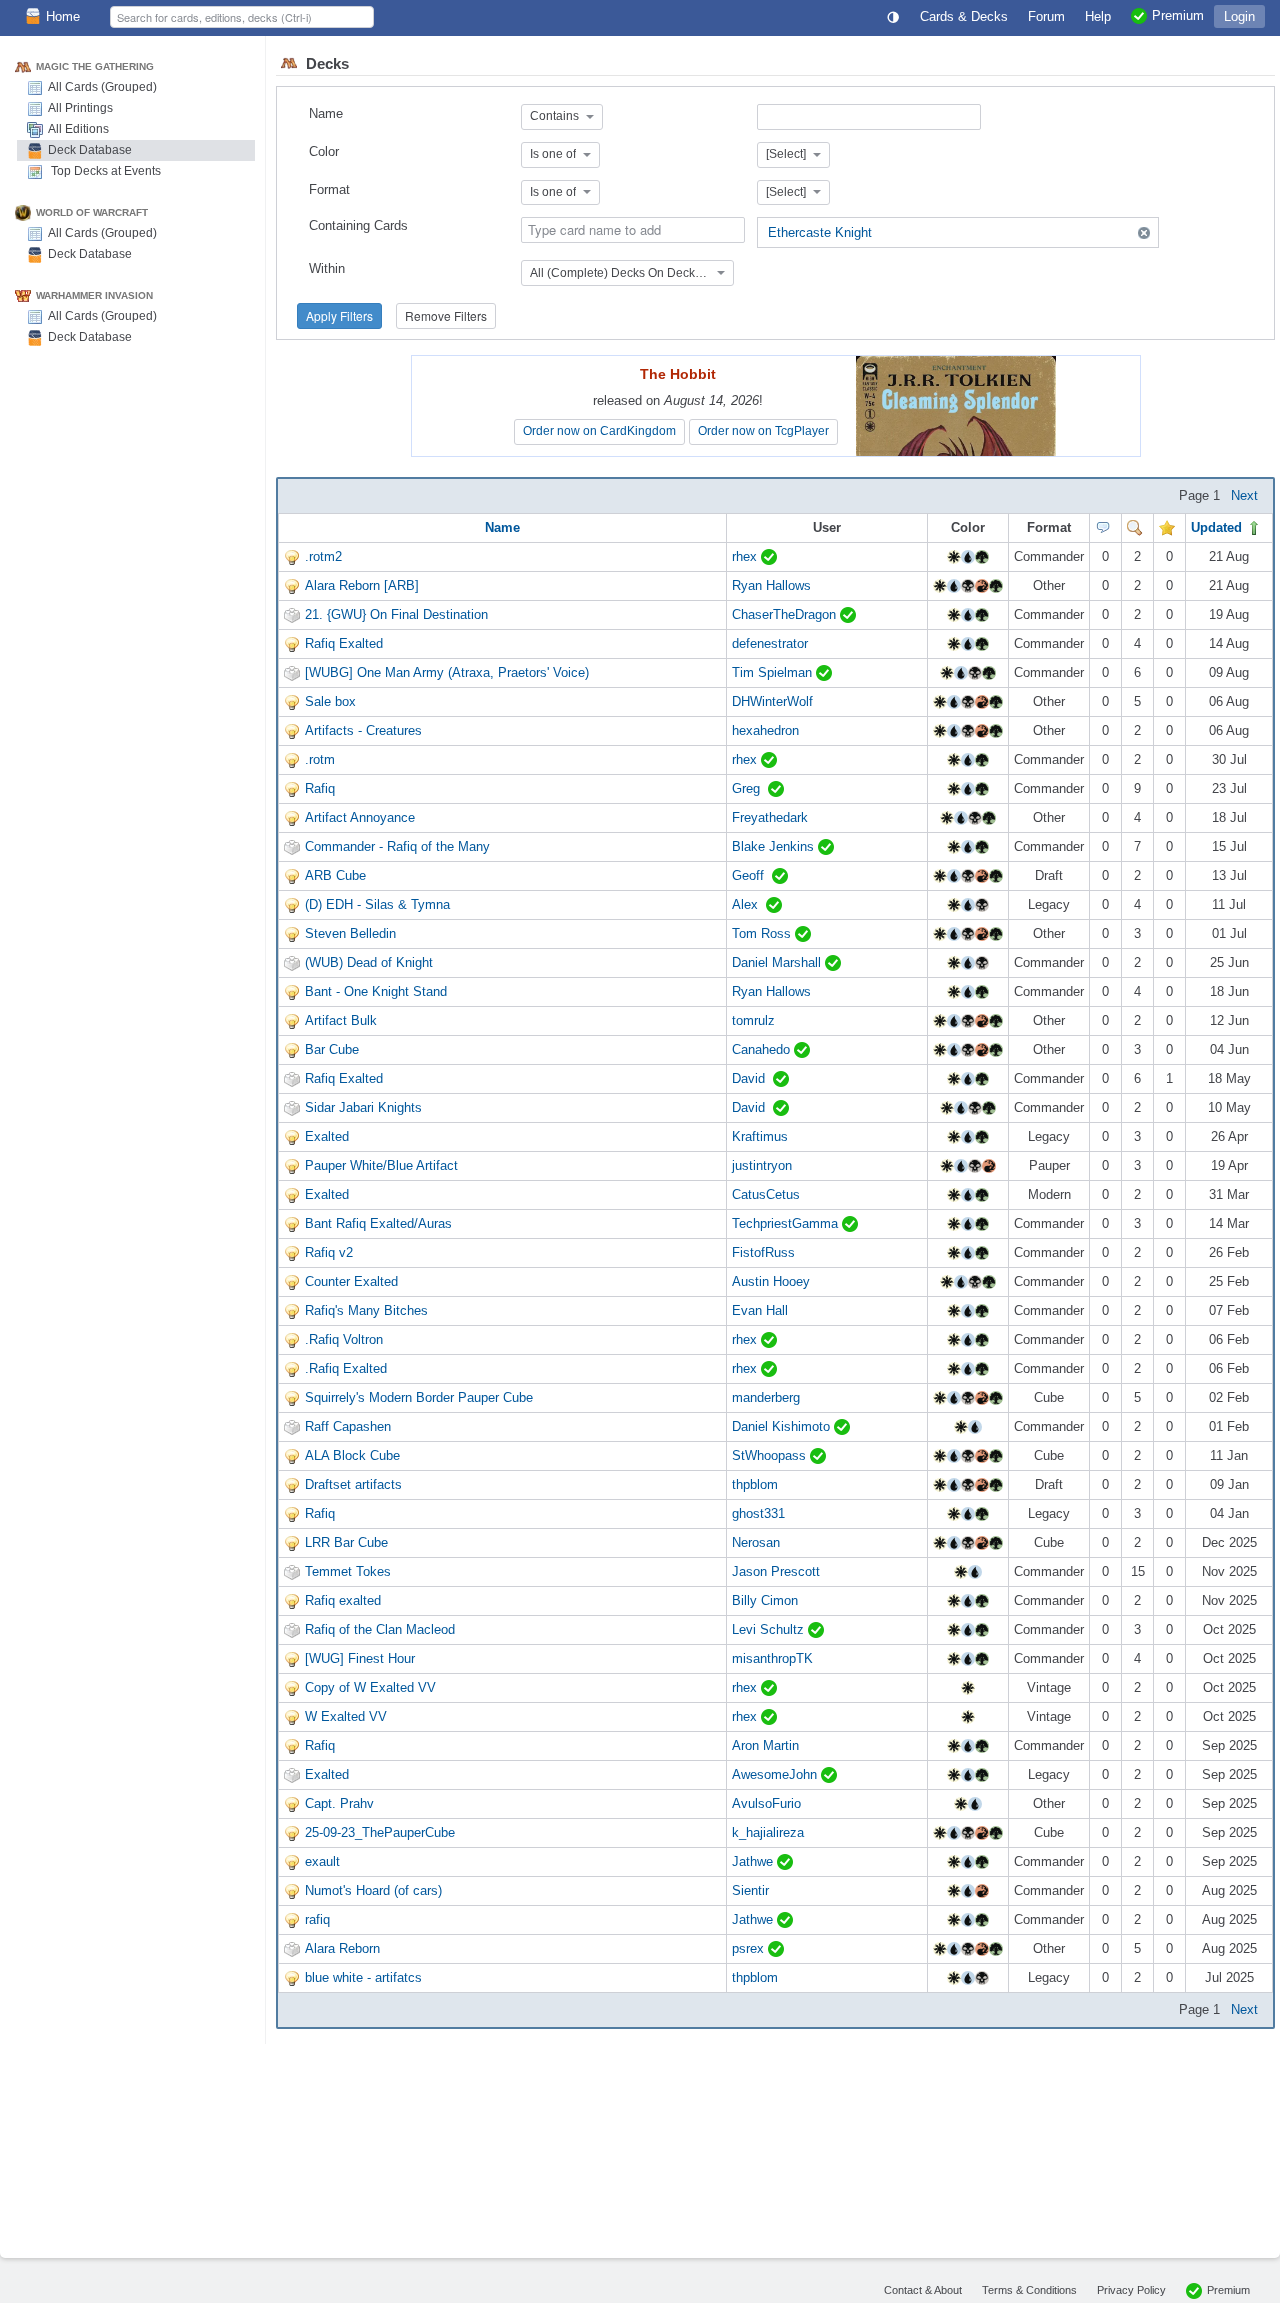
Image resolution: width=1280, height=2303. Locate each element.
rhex (746, 556)
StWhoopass (771, 1455)
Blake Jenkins (775, 846)
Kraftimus (760, 1136)
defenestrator (770, 643)
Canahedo (763, 1049)
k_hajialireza (768, 1832)
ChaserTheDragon (786, 614)
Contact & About (923, 2290)
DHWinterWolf (772, 701)
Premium (1228, 2290)
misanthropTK (772, 1658)
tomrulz (753, 1020)
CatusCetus (766, 1194)
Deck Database (90, 150)
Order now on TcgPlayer (763, 431)
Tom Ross (763, 933)
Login (1239, 16)
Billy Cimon (765, 1600)
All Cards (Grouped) (102, 87)
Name (326, 113)
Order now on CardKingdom (599, 431)
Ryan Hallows (771, 585)
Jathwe (754, 1861)
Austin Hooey (771, 1281)
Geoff (752, 875)
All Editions (78, 129)
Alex (749, 904)
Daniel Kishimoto (783, 1426)
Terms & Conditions (1029, 2290)
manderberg (766, 1397)
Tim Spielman (774, 672)
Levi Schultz (770, 1629)
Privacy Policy (1131, 2290)
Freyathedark (770, 817)
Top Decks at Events (104, 171)
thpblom (755, 1484)
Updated (1218, 527)
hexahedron (765, 730)
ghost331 (758, 1513)
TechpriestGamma (787, 1223)
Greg (750, 788)
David (752, 1078)
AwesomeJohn (776, 1774)
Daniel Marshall (778, 962)
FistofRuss (763, 1252)
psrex (750, 1948)
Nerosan (756, 1542)
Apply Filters (339, 315)
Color (324, 151)
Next (1244, 495)
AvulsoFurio (766, 1803)
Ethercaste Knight (820, 232)
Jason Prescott (776, 1571)
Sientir (750, 1890)
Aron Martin (765, 1745)
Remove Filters (446, 315)
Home (63, 16)
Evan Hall (760, 1310)
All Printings (80, 108)
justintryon (762, 1165)
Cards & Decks (964, 16)
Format (329, 189)
